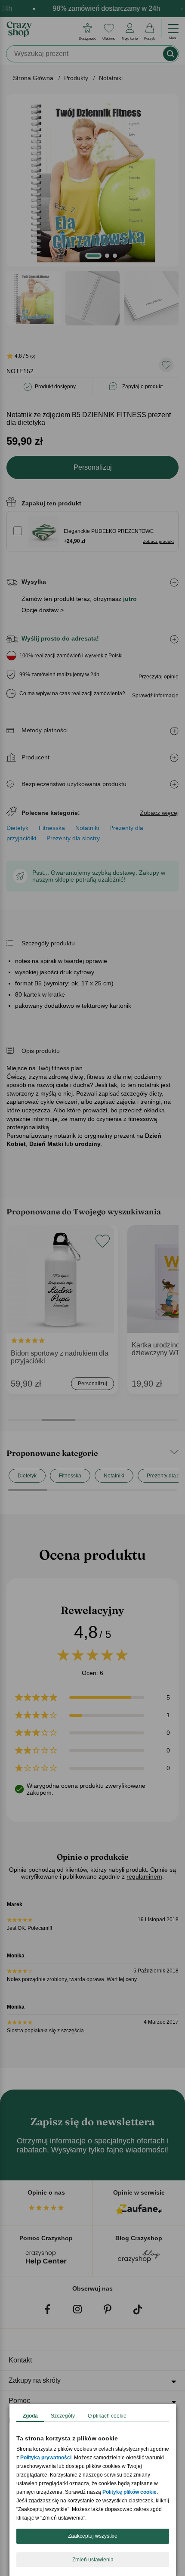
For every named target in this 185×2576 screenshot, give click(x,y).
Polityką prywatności (46, 2458)
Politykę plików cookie (129, 2492)
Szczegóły (63, 2416)
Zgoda (30, 2416)
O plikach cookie (107, 2416)
